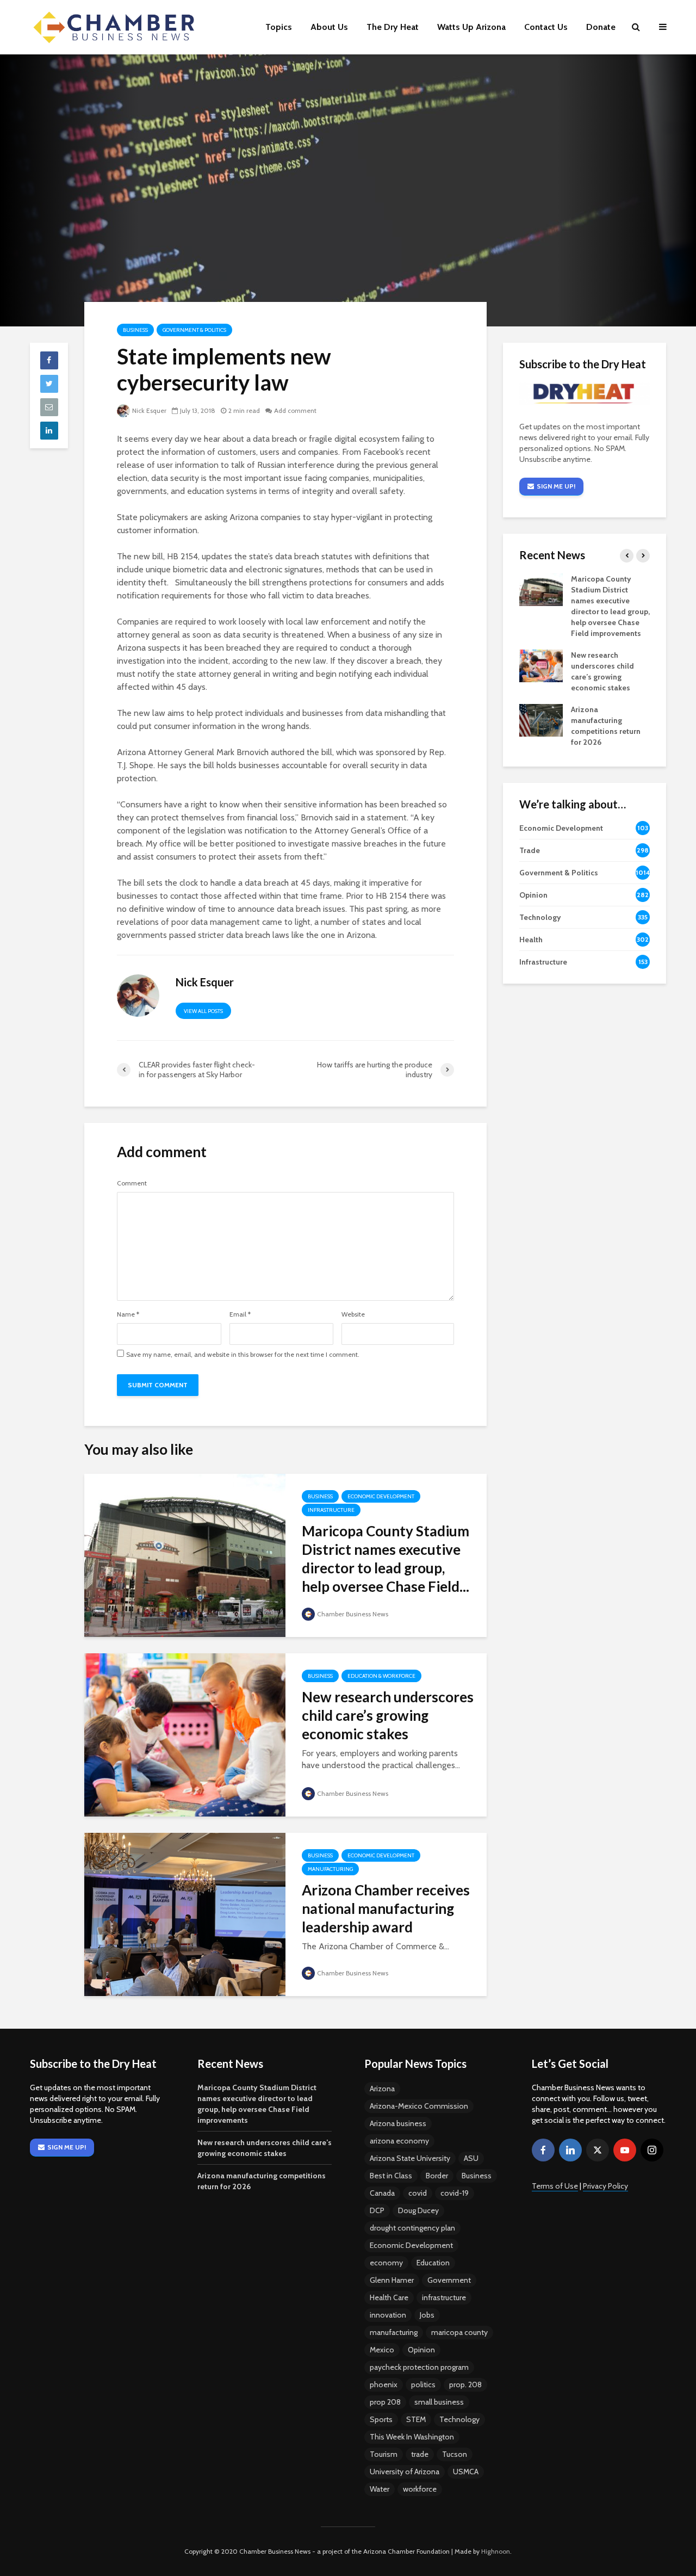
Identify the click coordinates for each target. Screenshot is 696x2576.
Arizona (382, 2089)
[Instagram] (652, 2150)
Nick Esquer (149, 410)
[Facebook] (543, 2150)
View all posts (203, 1011)
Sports (381, 2419)
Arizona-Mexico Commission (419, 2106)
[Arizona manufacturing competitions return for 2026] (541, 720)
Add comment (295, 410)
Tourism (384, 2454)
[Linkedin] (570, 2150)
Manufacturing (330, 1869)
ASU (471, 2158)
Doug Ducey (418, 2210)
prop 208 (385, 2402)
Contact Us (546, 27)
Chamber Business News (353, 1614)
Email (240, 1314)
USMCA (466, 2472)
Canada (382, 2193)
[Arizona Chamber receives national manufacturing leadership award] (185, 1914)
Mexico (382, 2350)
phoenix (384, 2385)
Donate (601, 27)
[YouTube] (625, 2150)
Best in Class (391, 2176)
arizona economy (399, 2141)
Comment (132, 1183)
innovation (388, 2315)
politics (423, 2385)
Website (353, 1314)
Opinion (421, 2350)
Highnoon (496, 2551)
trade (420, 2454)
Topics (279, 27)
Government (449, 2280)
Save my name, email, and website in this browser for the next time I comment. (243, 1355)
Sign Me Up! (556, 486)
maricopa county (459, 2332)
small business (439, 2402)
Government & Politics (194, 330)
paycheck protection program (419, 2367)
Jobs (427, 2315)
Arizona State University (410, 2158)
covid (418, 2193)
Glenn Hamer (392, 2280)
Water (380, 2489)
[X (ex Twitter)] (598, 2150)
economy (386, 2263)
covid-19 (455, 2193)
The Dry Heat (393, 27)
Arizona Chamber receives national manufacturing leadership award (386, 1908)
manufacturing (394, 2332)
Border (437, 2176)
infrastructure (444, 2297)
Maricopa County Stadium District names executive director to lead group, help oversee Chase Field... (386, 1559)
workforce (420, 2489)
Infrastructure (331, 1510)
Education (433, 2263)
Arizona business (398, 2123)
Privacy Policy (605, 2186)
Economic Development (381, 1496)
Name (128, 1314)
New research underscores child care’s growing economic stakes (388, 1715)
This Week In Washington (412, 2437)
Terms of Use (555, 2186)
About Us (329, 27)
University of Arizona (405, 2472)
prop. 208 (465, 2385)
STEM (416, 2419)
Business (135, 330)
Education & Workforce (381, 1676)
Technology (459, 2419)
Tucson (455, 2454)
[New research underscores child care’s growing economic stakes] (185, 1734)
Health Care (389, 2297)
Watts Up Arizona (471, 27)
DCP (377, 2210)
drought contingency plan (412, 2228)
